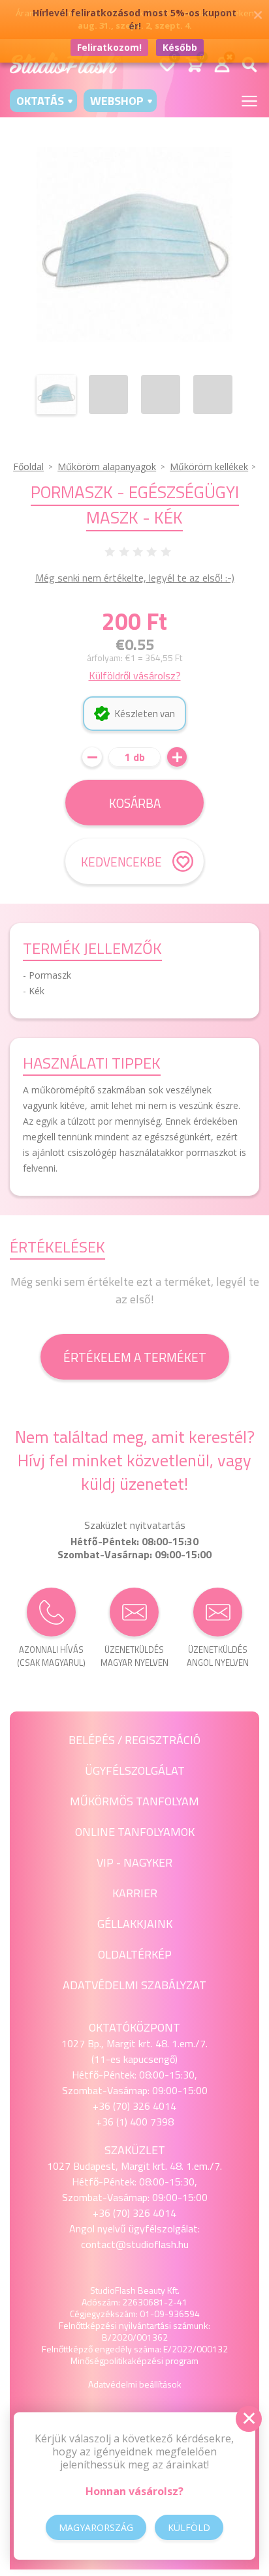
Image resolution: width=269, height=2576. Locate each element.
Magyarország (96, 2527)
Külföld (189, 2527)
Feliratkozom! (109, 47)
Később (180, 47)
